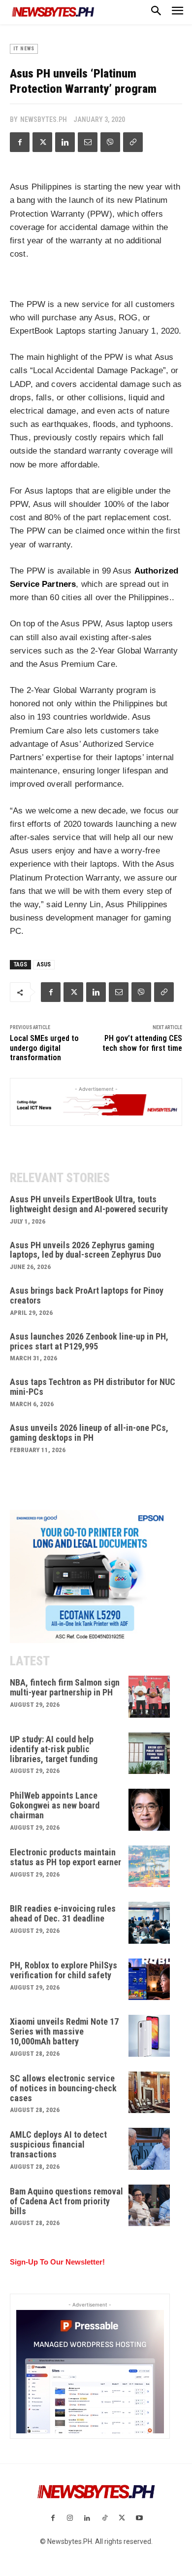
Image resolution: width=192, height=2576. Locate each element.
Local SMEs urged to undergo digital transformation (44, 1048)
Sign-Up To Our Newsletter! (57, 2262)
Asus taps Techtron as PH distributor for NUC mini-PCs (93, 1387)
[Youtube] (139, 2518)
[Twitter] (42, 142)
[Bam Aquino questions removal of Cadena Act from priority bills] (149, 2206)
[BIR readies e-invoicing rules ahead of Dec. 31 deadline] (149, 1923)
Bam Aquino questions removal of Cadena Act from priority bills (66, 2201)
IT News (24, 49)
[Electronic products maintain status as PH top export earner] (149, 1866)
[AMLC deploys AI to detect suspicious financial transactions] (149, 2149)
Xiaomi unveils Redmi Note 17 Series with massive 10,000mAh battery (64, 2031)
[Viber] (110, 142)
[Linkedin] (65, 142)
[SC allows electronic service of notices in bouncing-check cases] (149, 2093)
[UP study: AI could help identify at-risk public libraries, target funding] (149, 1753)
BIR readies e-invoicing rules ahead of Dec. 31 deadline (63, 1913)
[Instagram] (70, 2518)
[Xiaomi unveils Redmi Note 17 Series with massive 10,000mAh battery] (149, 2036)
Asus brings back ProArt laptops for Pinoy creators (87, 1295)
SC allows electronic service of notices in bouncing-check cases (63, 2088)
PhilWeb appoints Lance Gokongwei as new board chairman (55, 1805)
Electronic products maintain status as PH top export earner (65, 1857)
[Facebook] (20, 142)
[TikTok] (105, 2518)
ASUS (44, 964)
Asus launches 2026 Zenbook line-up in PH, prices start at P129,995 (89, 1341)
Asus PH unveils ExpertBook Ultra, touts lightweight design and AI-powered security (89, 1204)
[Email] (88, 142)
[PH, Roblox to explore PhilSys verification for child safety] (149, 1980)
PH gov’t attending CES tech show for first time (142, 1043)
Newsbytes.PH (44, 119)
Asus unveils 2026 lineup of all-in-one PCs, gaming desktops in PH (89, 1433)
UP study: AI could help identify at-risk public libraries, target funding (54, 1749)
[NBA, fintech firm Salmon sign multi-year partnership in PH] (149, 1697)
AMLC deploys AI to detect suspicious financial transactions (58, 2144)
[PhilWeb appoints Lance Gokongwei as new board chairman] (149, 1810)
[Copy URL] (133, 142)
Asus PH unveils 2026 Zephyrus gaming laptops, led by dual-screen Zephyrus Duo (85, 1250)
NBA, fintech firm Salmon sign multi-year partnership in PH (65, 1687)
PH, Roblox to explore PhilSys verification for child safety (64, 1970)
